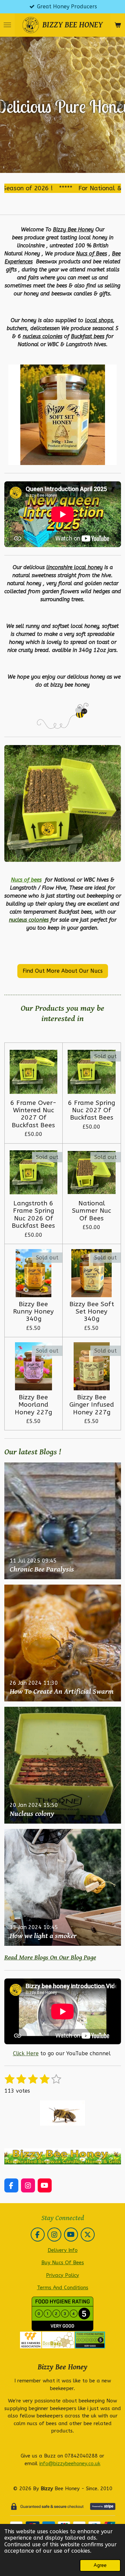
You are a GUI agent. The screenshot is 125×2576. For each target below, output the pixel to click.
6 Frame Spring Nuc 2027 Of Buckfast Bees (91, 1110)
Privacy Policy (62, 2275)
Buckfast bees (88, 336)
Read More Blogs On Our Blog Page (50, 1958)
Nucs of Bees (91, 254)
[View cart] (118, 25)
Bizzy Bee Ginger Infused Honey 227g (92, 1405)
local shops (99, 320)
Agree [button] (100, 2565)
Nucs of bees (26, 880)
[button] (111, 371)
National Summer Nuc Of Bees (91, 1211)
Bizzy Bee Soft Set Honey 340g (92, 1312)
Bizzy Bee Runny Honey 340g (33, 1312)
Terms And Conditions (63, 2288)
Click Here (26, 2053)
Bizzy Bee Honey (73, 229)
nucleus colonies (42, 336)
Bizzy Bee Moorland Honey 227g (33, 1405)
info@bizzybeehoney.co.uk (70, 2464)
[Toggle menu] (7, 25)
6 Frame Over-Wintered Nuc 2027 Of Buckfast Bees (33, 1114)
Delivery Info (63, 2250)
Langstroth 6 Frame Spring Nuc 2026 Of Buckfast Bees (33, 1215)
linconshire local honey (74, 567)
